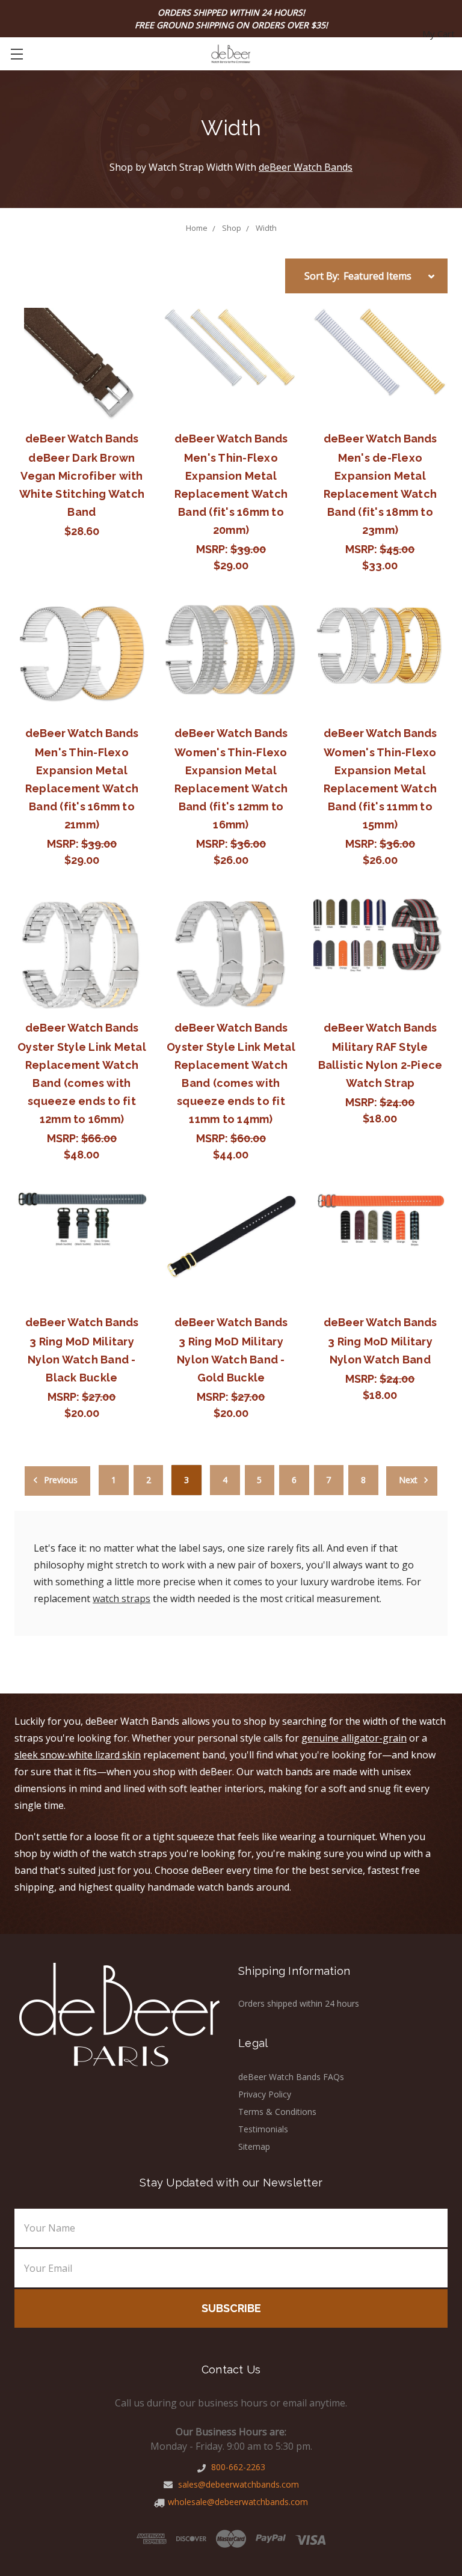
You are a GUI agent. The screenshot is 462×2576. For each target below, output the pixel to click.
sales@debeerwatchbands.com (237, 2484)
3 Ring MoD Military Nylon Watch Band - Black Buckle (82, 1360)
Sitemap (254, 2146)
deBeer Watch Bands (306, 167)
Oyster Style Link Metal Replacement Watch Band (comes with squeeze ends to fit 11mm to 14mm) (231, 1083)
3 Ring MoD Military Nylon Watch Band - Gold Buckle (231, 1360)
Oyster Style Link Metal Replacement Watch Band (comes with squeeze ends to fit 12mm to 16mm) (82, 1083)
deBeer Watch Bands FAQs (291, 2077)
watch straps (122, 1599)
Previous (60, 1480)
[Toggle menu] (17, 54)
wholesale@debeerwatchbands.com (238, 2502)
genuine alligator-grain (354, 1738)
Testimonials (263, 2129)
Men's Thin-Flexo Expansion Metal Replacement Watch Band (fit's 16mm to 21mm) (82, 788)
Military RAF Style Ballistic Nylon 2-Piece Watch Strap (380, 1065)
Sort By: (322, 276)
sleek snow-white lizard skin (78, 1755)
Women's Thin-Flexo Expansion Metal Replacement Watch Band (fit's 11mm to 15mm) (380, 788)
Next (409, 1480)
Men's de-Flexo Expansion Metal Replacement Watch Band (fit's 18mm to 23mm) (380, 494)
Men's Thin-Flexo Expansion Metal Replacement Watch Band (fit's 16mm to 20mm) (231, 494)
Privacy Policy (265, 2094)
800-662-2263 (237, 2467)
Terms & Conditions (277, 2112)
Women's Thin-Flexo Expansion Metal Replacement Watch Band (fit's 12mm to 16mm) (231, 788)
